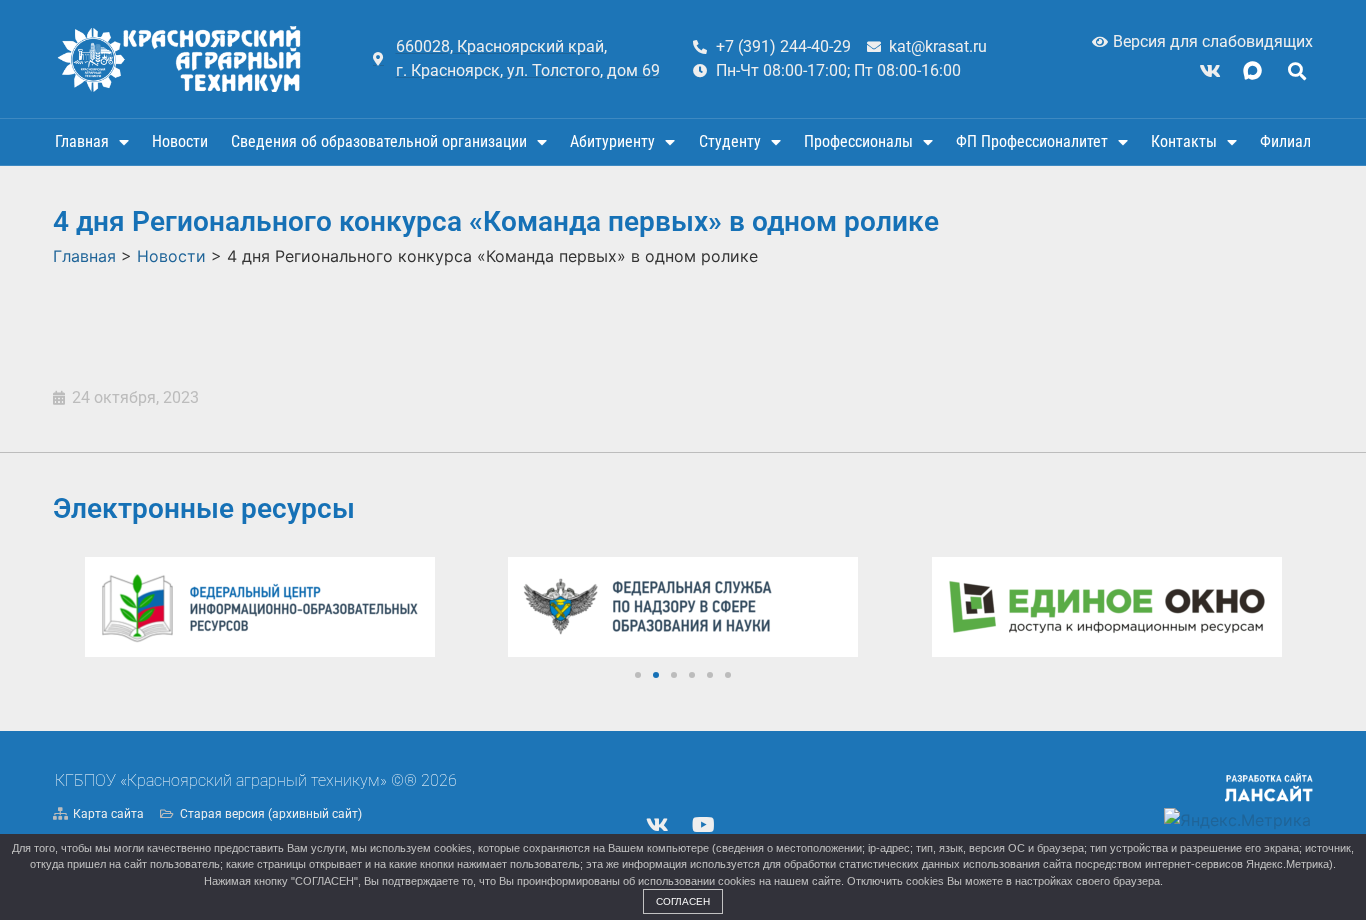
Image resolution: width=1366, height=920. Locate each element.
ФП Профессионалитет (1032, 141)
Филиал (1285, 141)
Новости (180, 141)
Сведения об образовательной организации (379, 141)
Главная (82, 141)
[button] (1296, 70)
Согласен (683, 901)
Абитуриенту (612, 141)
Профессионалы (858, 141)
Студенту (730, 141)
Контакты (1184, 141)
